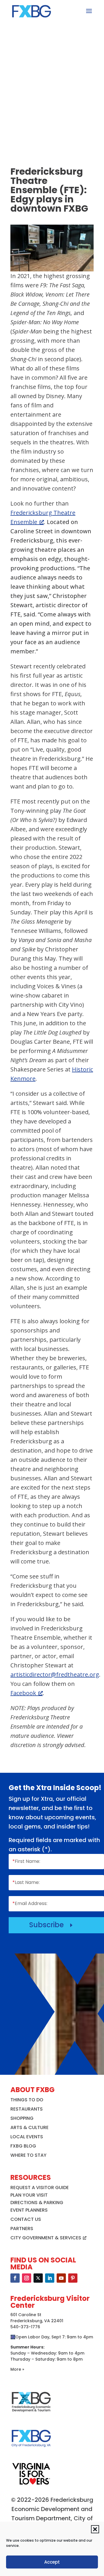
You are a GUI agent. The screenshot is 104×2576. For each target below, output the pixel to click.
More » (17, 2369)
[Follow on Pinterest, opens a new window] (73, 2278)
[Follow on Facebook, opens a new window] (15, 2278)
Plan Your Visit (29, 2195)
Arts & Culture (29, 2127)
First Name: (26, 1861)
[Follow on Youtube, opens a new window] (61, 2278)
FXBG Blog (23, 2146)
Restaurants (27, 2109)
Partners (22, 2229)
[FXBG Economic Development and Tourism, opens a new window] (31, 2414)
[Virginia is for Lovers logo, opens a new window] (31, 2484)
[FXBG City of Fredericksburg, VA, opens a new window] (31, 2450)
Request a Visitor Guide (40, 2188)
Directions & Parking (37, 2203)
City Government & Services (46, 2238)
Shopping (22, 2118)
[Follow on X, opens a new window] (38, 2278)
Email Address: (30, 1903)
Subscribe (52, 1925)
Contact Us (26, 2219)
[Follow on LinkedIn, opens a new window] (50, 2278)
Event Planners (29, 2210)
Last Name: (26, 1882)
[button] (95, 2529)
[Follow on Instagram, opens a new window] (27, 2278)
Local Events (27, 2137)
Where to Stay (28, 2155)
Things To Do (27, 2100)
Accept (52, 2562)
